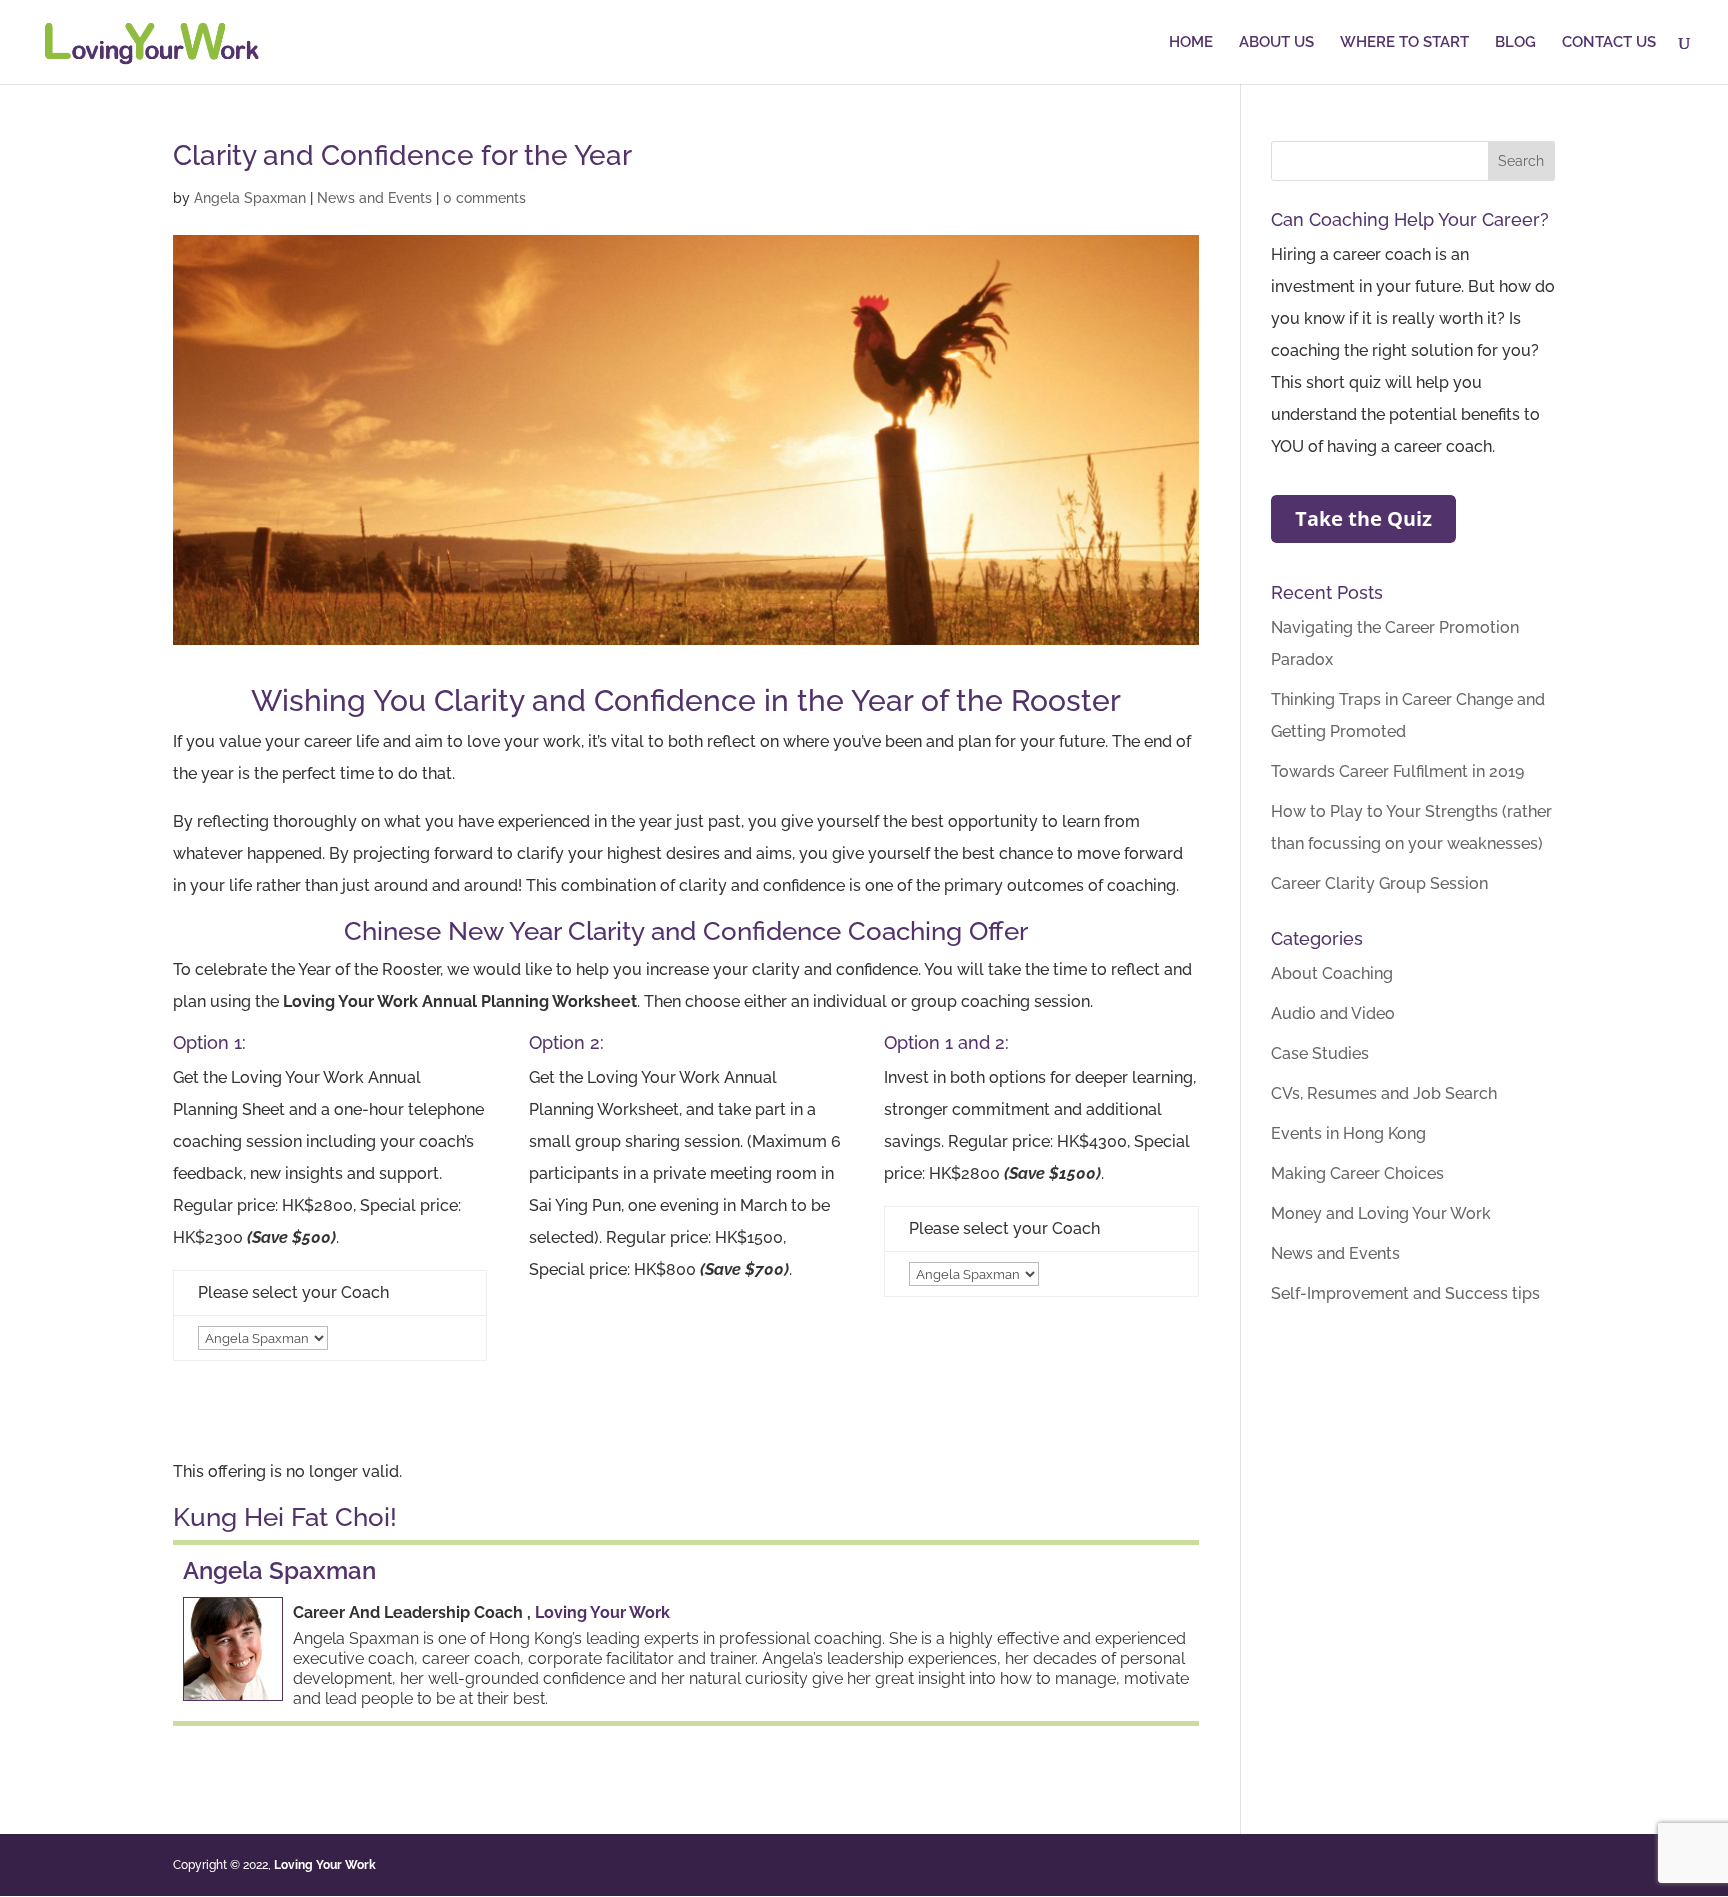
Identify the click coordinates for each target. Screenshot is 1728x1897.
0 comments (484, 198)
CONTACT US (1609, 43)
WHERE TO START (1404, 43)
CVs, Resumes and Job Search (1384, 1093)
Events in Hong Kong (1348, 1133)
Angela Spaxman (250, 198)
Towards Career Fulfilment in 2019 (1397, 771)
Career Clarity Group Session (1379, 883)
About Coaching (1332, 973)
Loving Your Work (602, 1612)
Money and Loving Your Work (1381, 1213)
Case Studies (1320, 1053)
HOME (1191, 43)
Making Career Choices (1357, 1173)
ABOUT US (1276, 43)
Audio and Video (1333, 1013)
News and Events (374, 198)
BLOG (1515, 43)
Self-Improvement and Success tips (1405, 1293)
